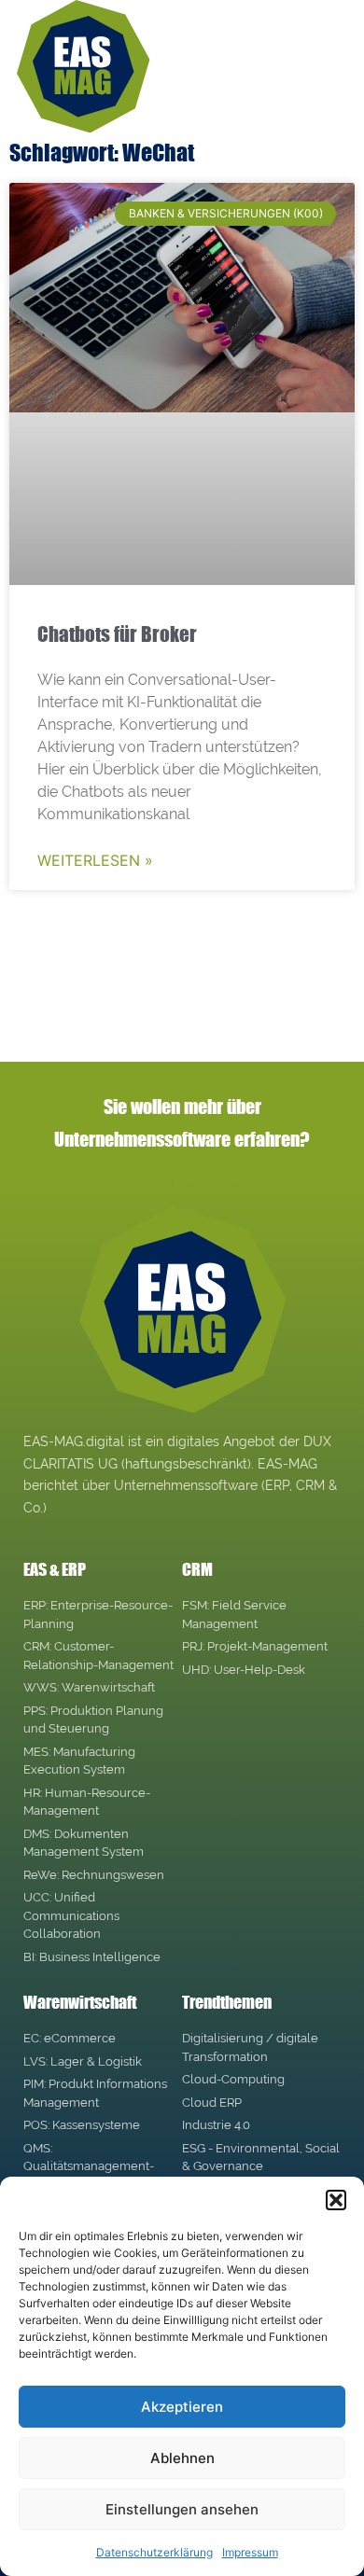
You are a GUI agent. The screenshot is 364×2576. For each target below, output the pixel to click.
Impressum (250, 2552)
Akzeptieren (182, 2407)
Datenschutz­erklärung (154, 2552)
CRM (197, 1569)
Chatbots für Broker (117, 634)
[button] (336, 2200)
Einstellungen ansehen (182, 2509)
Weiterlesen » (95, 860)
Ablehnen (182, 2458)
